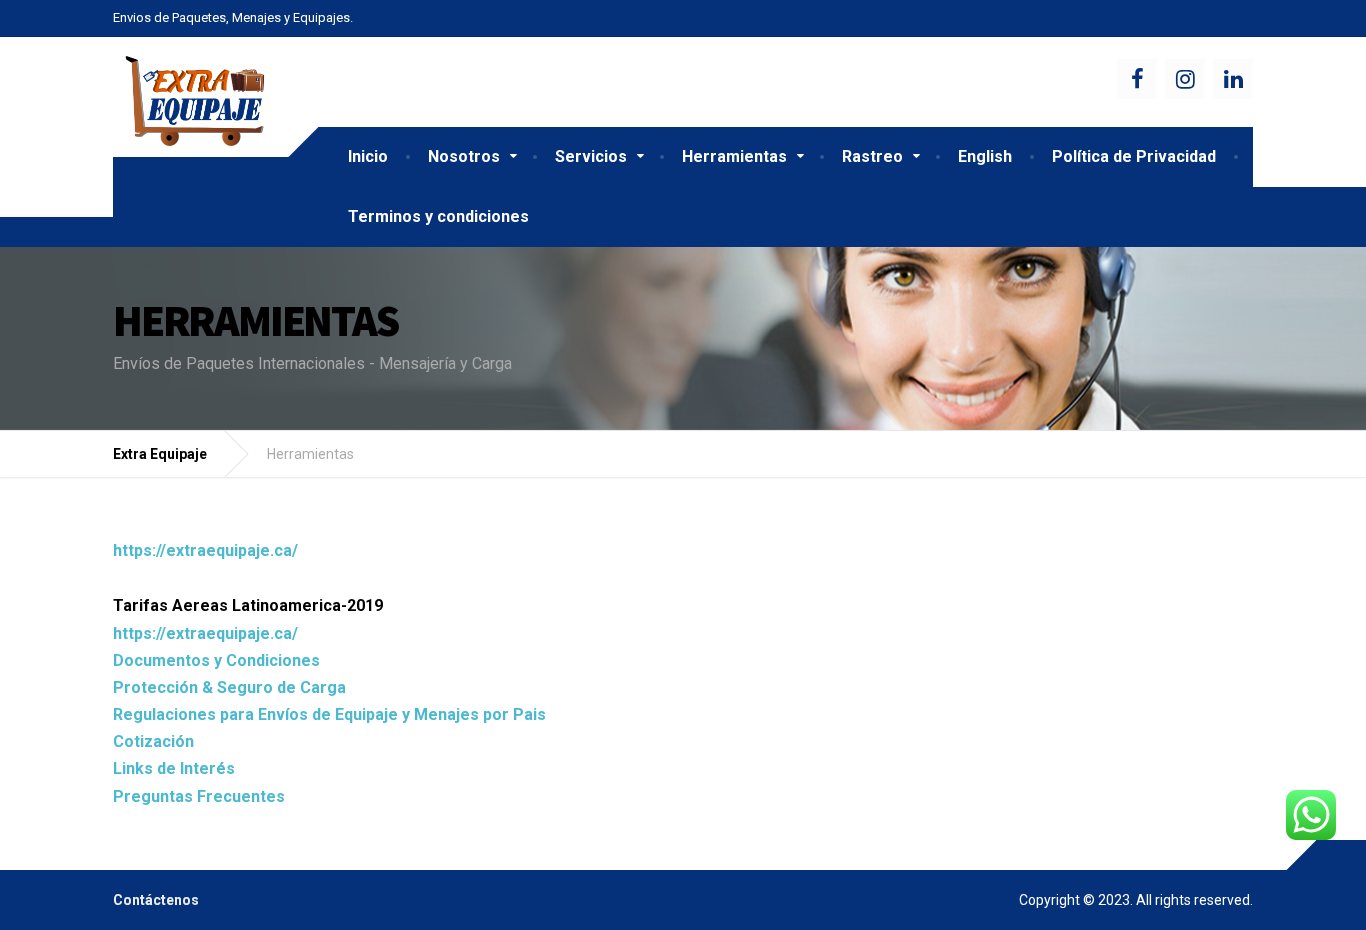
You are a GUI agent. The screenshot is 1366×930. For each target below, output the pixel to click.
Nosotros (464, 156)
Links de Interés (174, 768)
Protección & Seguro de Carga (229, 687)
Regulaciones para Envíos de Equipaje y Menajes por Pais (329, 714)
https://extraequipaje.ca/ (205, 550)
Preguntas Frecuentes (199, 796)
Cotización (153, 741)
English (985, 156)
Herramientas (734, 156)
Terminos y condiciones (438, 216)
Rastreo (872, 156)
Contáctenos (156, 900)
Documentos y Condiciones (216, 660)
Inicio (368, 156)
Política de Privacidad (1134, 156)
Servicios (591, 156)
